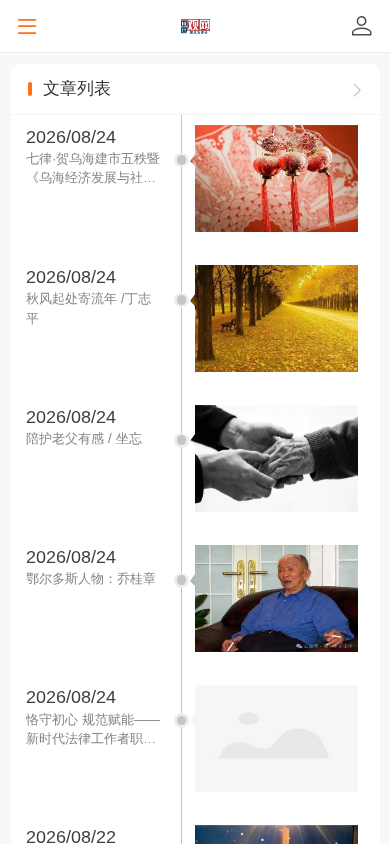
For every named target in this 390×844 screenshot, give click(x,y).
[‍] (357, 89)
